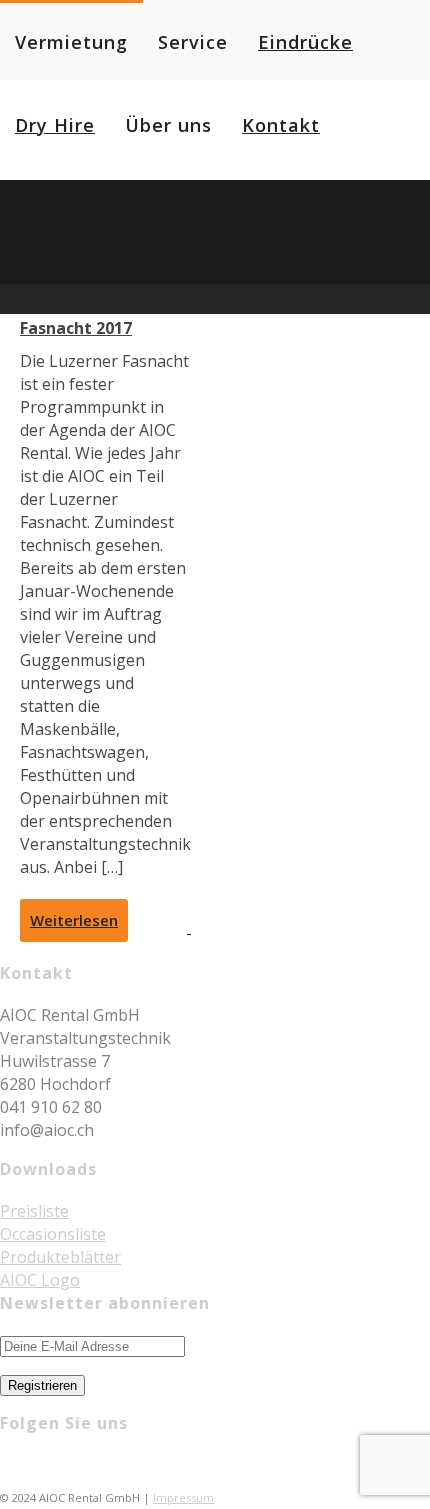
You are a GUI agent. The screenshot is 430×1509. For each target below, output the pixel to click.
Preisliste (34, 1211)
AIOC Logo (40, 1280)
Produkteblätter (60, 1257)
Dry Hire (55, 125)
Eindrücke (305, 42)
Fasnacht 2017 (76, 328)
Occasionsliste (53, 1234)
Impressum (183, 1497)
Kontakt (281, 125)
